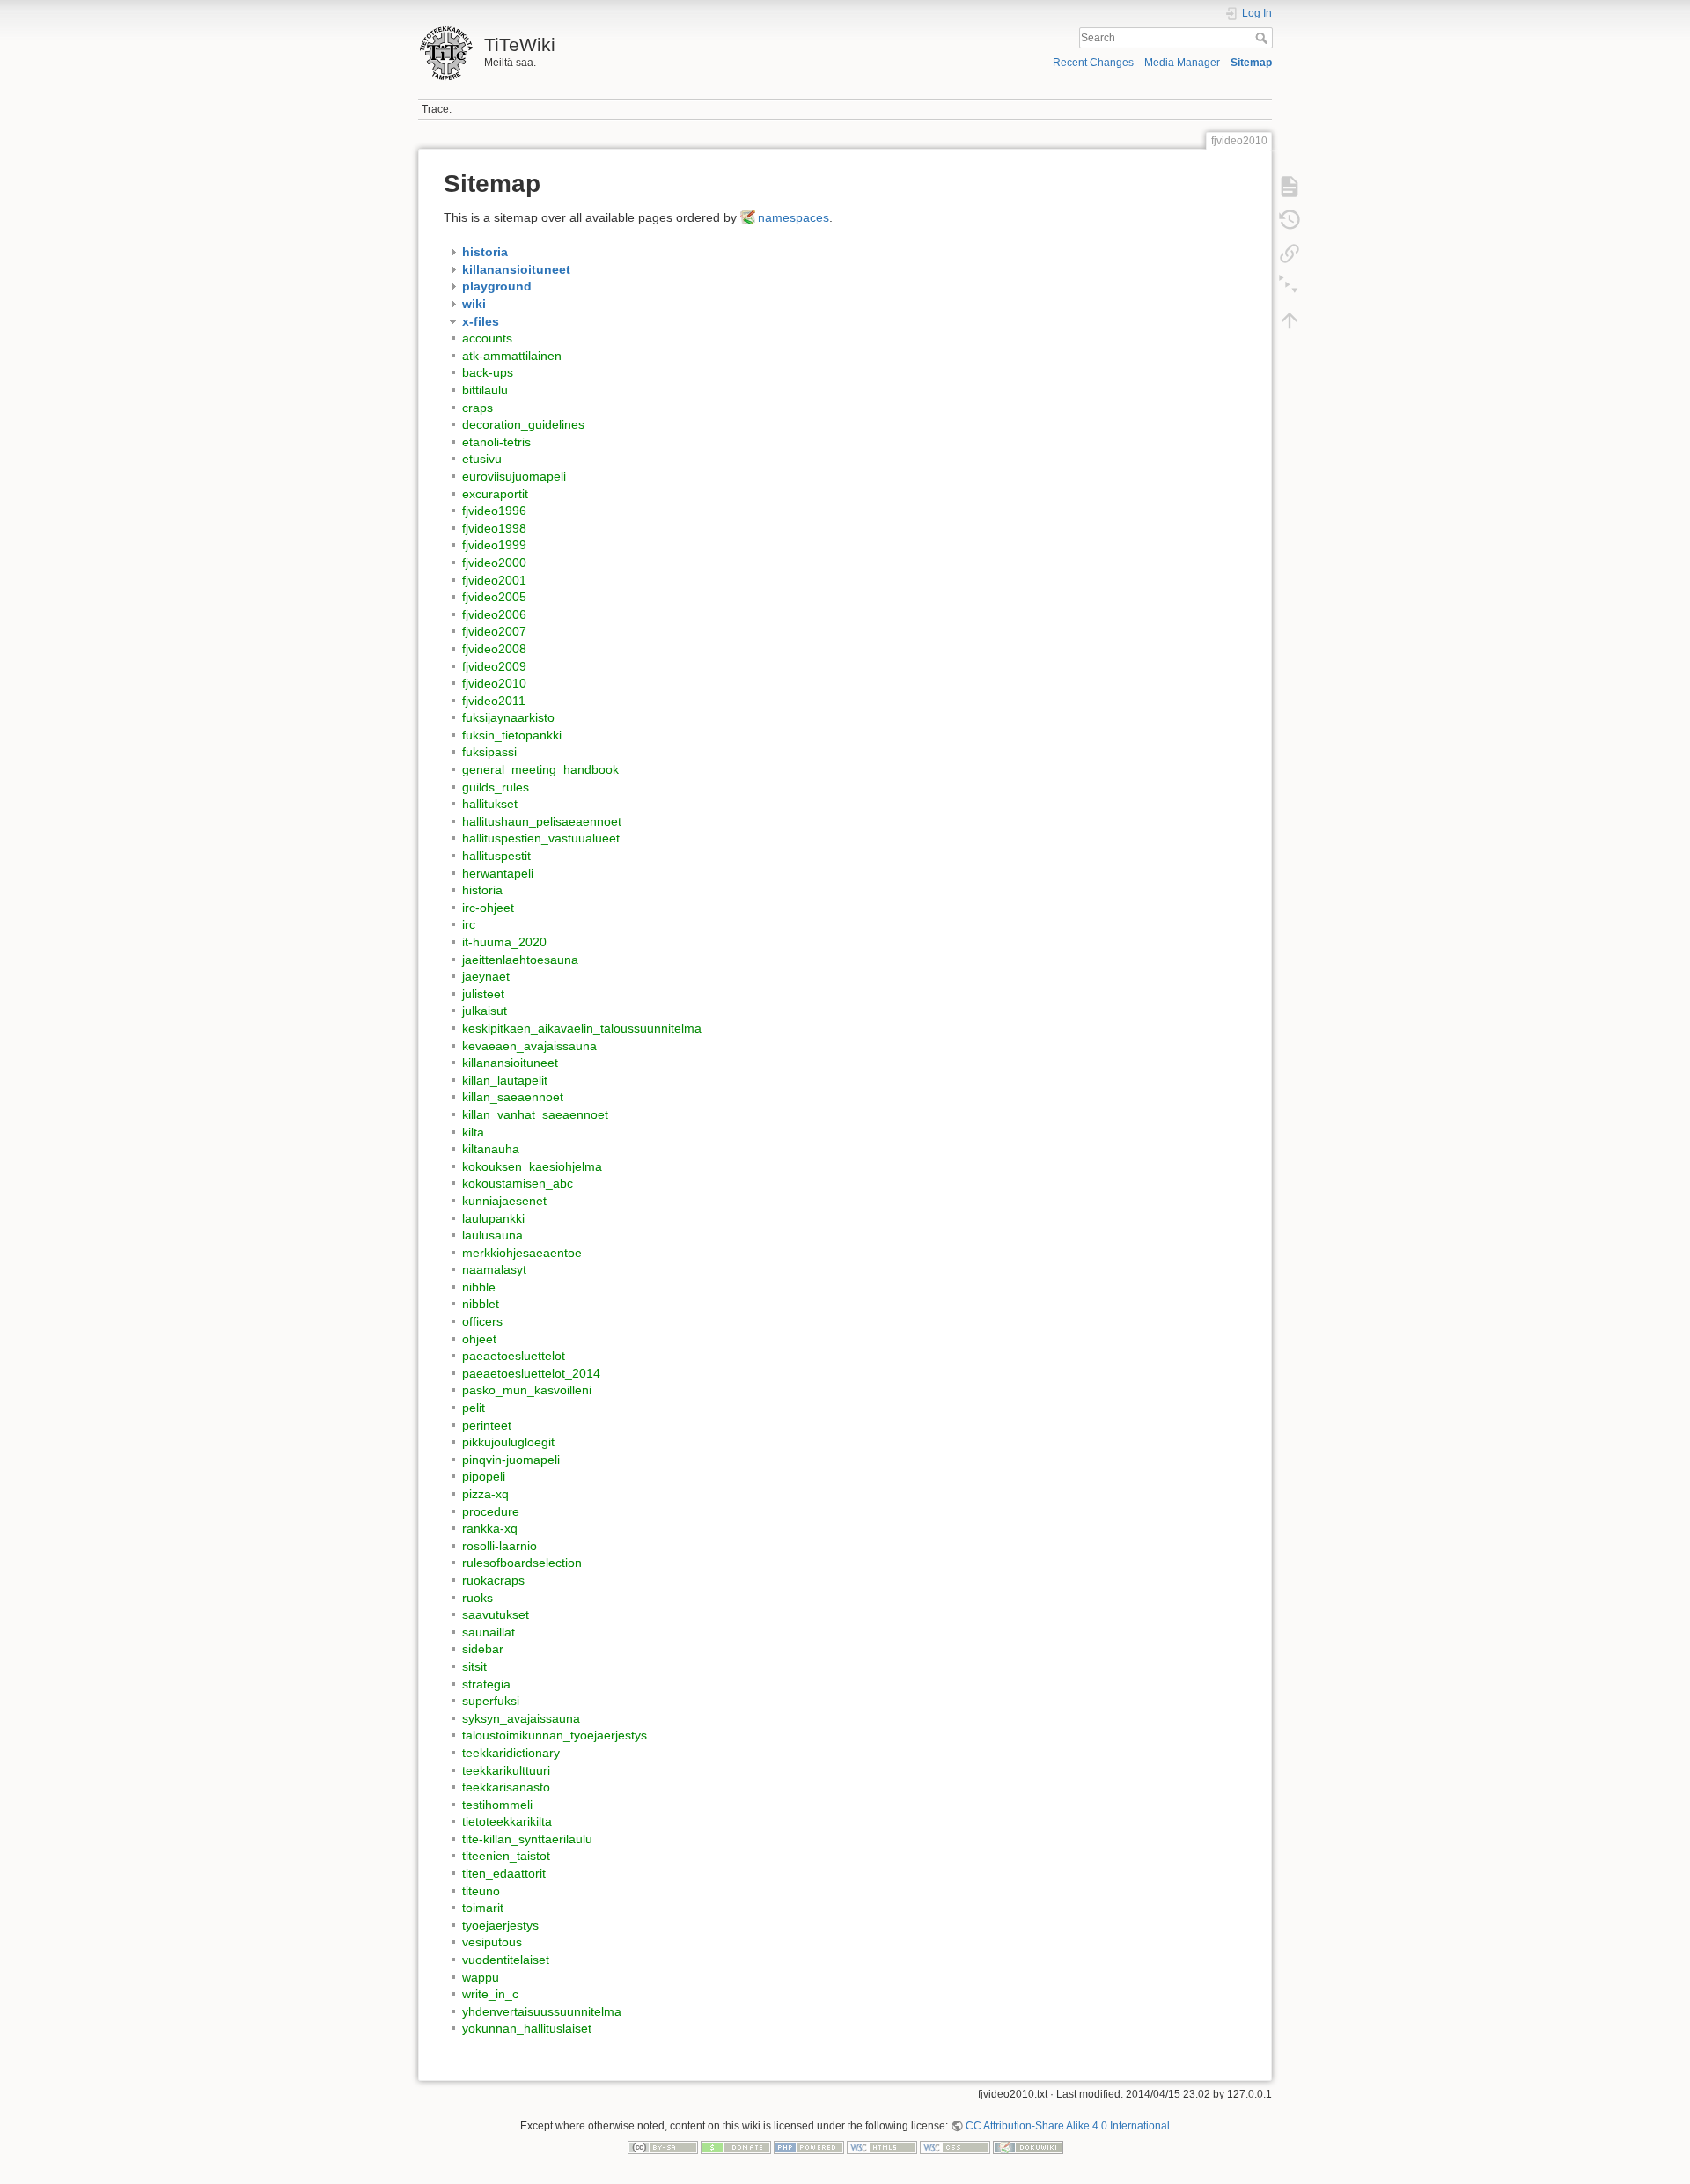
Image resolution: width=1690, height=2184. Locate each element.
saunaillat (489, 1632)
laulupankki (493, 1218)
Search (1264, 38)
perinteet (487, 1425)
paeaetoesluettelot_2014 (531, 1373)
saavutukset (496, 1614)
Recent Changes (1093, 63)
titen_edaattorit (504, 1873)
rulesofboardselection (522, 1563)
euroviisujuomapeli (514, 476)
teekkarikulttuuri (506, 1770)
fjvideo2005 (494, 597)
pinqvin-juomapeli (511, 1460)
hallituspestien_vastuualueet (541, 838)
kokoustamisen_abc (518, 1183)
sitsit (474, 1666)
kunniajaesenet (504, 1201)
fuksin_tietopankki (512, 735)
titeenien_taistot (506, 1856)
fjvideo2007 (494, 631)
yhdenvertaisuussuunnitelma (542, 2011)
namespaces (794, 217)
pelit (474, 1408)
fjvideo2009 (494, 666)
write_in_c (490, 1994)
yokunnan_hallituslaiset (527, 2028)
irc (469, 924)
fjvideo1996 (494, 511)
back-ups (488, 372)
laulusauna (492, 1235)
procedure (491, 1511)
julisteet (483, 994)
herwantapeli (498, 873)
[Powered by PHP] (809, 2147)
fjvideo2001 (494, 580)
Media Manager (1182, 63)
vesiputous (492, 1942)
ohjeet (479, 1339)
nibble (479, 1287)
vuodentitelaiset (506, 1960)
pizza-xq (485, 1494)
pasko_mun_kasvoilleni (527, 1390)
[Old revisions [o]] (1290, 220)
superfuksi (491, 1701)
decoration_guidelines (523, 424)
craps (478, 408)
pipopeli (484, 1476)
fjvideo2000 (494, 563)
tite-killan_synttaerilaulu (527, 1839)
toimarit (483, 1908)
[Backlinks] (1290, 254)
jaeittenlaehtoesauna (520, 960)
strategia (486, 1684)
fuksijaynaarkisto (508, 717)
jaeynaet (486, 976)
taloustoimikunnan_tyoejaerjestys (555, 1735)
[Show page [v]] (1290, 187)
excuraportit (495, 494)
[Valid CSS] (955, 2147)
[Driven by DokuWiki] (1028, 2147)
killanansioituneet (510, 1063)
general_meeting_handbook (540, 769)
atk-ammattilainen (512, 356)
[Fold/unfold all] (1290, 287)
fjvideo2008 (494, 649)
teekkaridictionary (511, 1753)
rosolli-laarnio (500, 1546)
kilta (473, 1132)
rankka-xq (490, 1528)
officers (482, 1321)
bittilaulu (485, 390)
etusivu (482, 459)
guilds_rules (496, 787)
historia (482, 890)
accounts (487, 338)
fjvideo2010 (494, 683)
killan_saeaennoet (513, 1097)
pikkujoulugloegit (508, 1442)
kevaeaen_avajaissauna (529, 1046)
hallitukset (490, 804)
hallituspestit (496, 856)
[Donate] (736, 2147)
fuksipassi (489, 752)
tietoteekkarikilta (507, 1821)
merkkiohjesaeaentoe (522, 1253)
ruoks (478, 1598)
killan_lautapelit (505, 1080)
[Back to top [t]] (1290, 320)
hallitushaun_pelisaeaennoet (542, 821)
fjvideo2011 (494, 701)
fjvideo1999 (494, 545)
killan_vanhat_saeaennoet (535, 1114)
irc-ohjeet (488, 908)
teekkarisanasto (506, 1787)
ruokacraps (493, 1580)
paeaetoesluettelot (514, 1356)
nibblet (481, 1304)
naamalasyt (494, 1269)
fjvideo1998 (494, 528)
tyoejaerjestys (500, 1925)
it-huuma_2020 (504, 942)
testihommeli (497, 1805)
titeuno (481, 1891)
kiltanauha (491, 1149)
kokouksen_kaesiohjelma (532, 1166)
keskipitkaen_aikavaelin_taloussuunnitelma (582, 1028)
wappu (481, 1977)
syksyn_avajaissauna (521, 1718)
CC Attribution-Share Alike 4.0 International (1068, 2126)
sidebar (483, 1649)
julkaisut (485, 1011)
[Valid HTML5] (882, 2147)
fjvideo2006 (494, 614)
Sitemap (1251, 63)
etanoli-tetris (496, 442)
